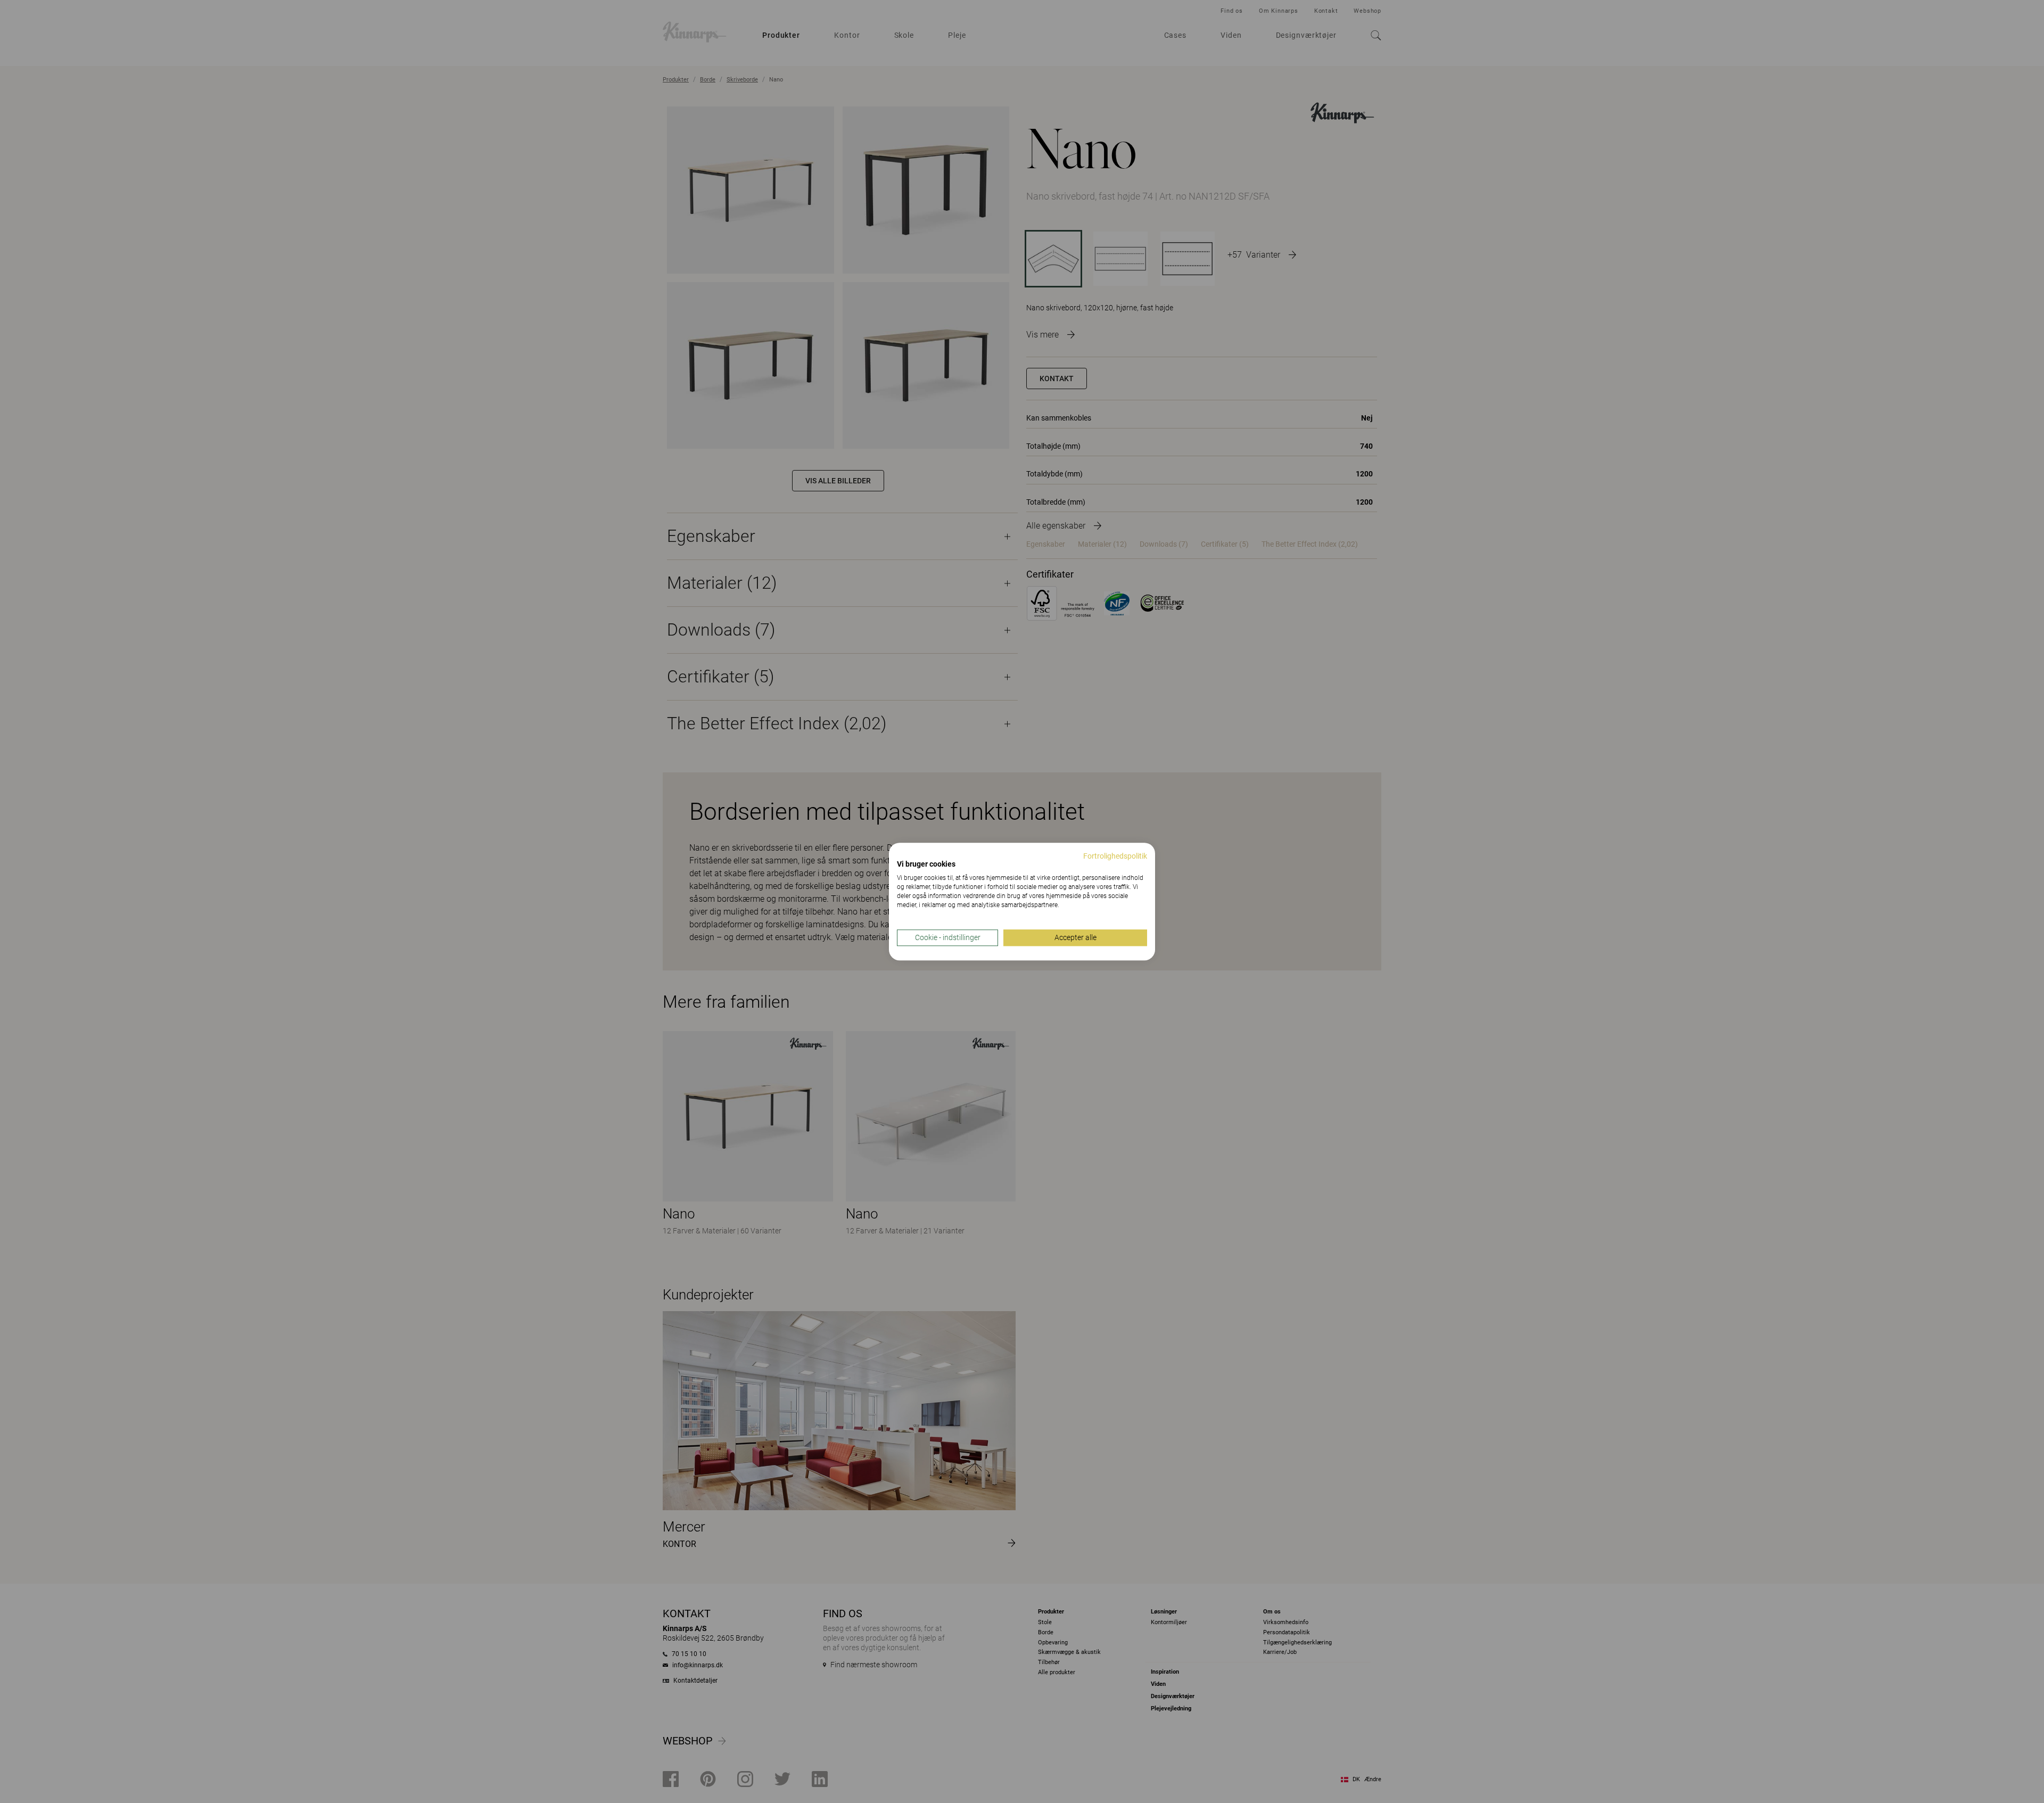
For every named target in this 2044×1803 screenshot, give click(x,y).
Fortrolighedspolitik (1115, 856)
